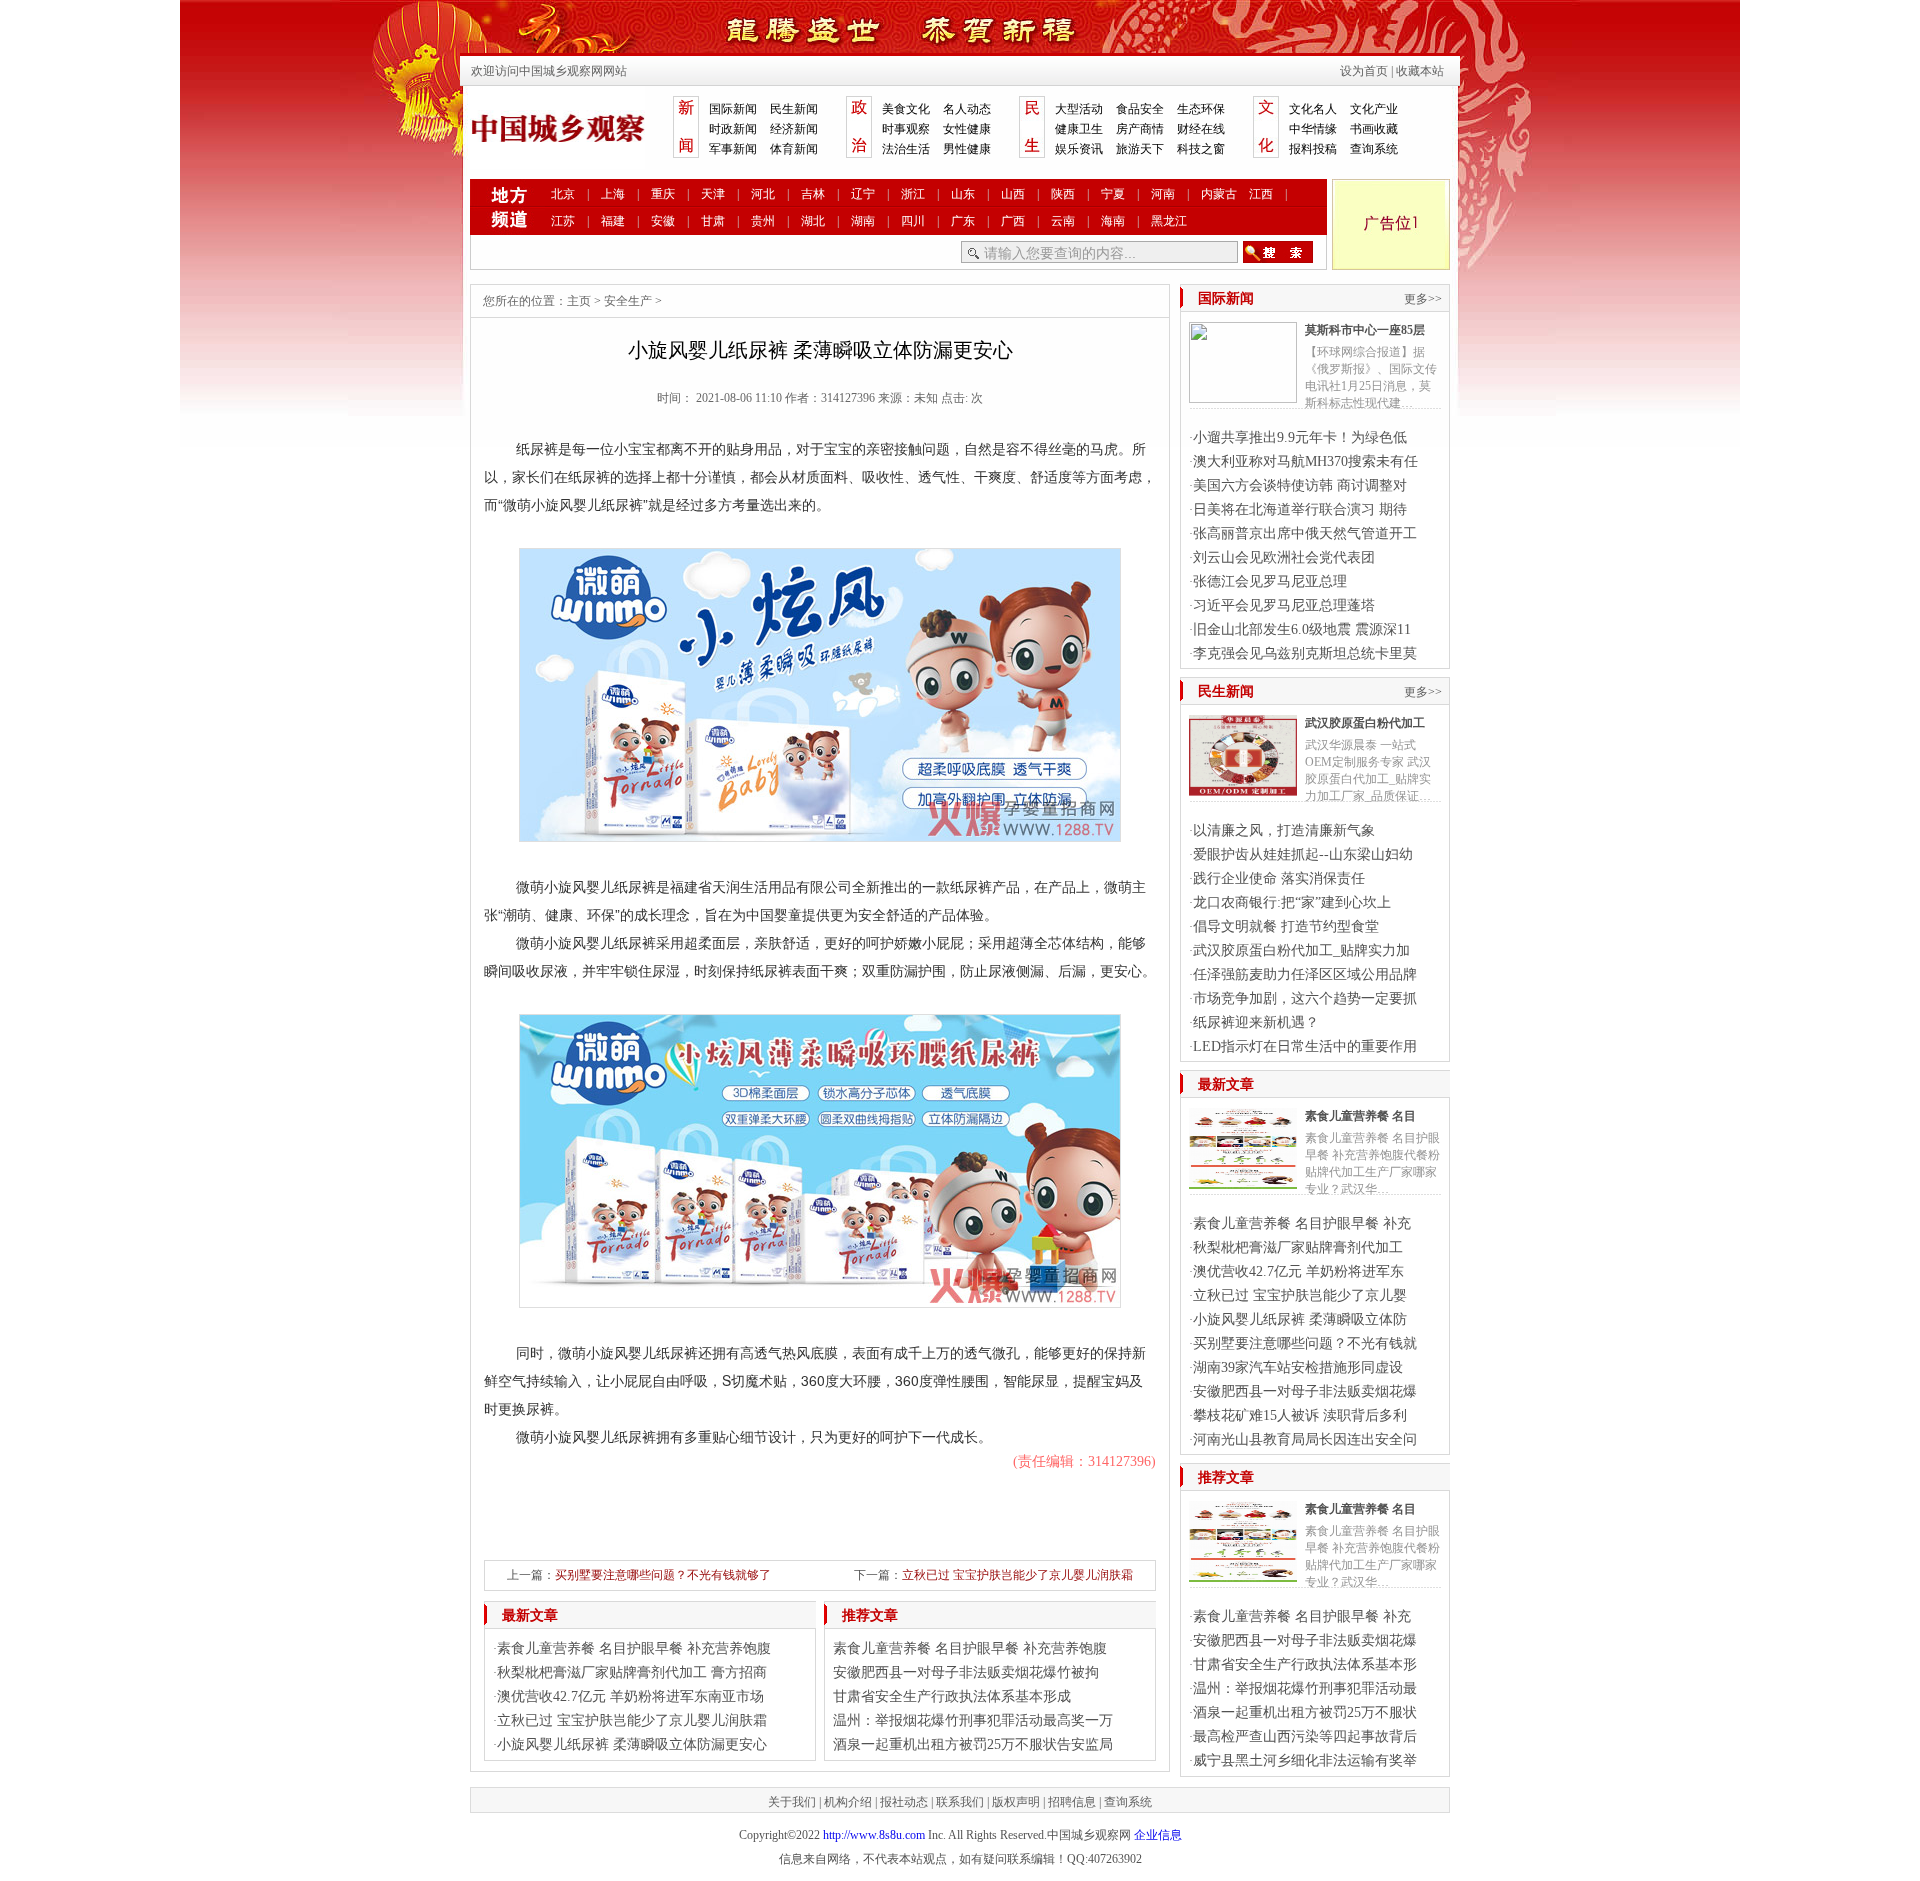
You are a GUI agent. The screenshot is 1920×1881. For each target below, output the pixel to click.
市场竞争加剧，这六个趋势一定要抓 (1305, 998)
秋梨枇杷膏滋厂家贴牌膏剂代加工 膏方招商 (632, 1672)
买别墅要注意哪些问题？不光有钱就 (1305, 1343)
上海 (613, 194)
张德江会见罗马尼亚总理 (1270, 581)
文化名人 (1313, 109)
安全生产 (628, 301)
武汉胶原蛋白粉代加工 (1365, 723)
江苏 (563, 221)
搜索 (1278, 252)
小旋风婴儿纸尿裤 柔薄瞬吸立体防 (1300, 1319)
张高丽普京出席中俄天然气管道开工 (1305, 533)
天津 (713, 194)
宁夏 (1113, 194)
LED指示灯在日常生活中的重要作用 (1305, 1046)
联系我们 (960, 1802)
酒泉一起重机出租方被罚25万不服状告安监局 (973, 1744)
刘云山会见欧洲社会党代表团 (1284, 557)
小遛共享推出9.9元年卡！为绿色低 (1300, 437)
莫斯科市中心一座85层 (1365, 330)
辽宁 (863, 194)
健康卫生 (1079, 129)
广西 (1013, 221)
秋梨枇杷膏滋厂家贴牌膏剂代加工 (1298, 1247)
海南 (1113, 221)
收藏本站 (1420, 71)
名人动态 (967, 109)
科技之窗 (1201, 149)
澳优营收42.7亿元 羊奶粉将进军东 (1298, 1271)
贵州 (763, 221)
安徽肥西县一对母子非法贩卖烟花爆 (1305, 1391)
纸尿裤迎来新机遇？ (1256, 1022)
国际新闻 (733, 109)
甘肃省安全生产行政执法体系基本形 (1305, 1664)
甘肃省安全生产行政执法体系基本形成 (952, 1696)
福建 (613, 221)
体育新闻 (794, 149)
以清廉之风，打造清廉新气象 (1284, 830)
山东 (963, 194)
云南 (1063, 221)
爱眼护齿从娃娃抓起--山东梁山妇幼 (1303, 854)
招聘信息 (1072, 1802)
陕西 (1063, 194)
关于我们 (792, 1802)
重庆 (663, 194)
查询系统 (1374, 149)
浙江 (913, 194)
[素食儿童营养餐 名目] (1243, 1181)
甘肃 (713, 221)
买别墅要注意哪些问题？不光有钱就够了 (663, 1575)
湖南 (863, 221)
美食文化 (906, 109)
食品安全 (1140, 109)
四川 (913, 221)
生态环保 (1201, 109)
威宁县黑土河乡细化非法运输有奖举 (1305, 1760)
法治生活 (906, 149)
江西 (1261, 194)
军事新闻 (733, 149)
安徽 (663, 221)
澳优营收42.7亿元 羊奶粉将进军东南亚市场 (630, 1696)
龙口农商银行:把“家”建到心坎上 (1292, 902)
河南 (1163, 194)
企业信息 (1158, 1835)
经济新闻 (794, 129)
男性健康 (967, 149)
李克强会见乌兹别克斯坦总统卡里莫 (1305, 653)
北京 (563, 194)
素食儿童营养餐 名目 (1360, 1116)
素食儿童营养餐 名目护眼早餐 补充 (1302, 1223)
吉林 (813, 194)
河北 (763, 194)
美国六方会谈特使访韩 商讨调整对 (1300, 485)
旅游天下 (1140, 149)
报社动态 (904, 1802)
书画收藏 (1374, 129)
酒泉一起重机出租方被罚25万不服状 (1305, 1712)
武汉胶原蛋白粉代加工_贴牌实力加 (1301, 950)
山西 (1013, 194)
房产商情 (1140, 129)
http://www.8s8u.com (874, 1835)
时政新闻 (733, 129)
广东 (963, 221)
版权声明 (1016, 1802)
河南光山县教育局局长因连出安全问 (1305, 1439)
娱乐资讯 (1079, 149)
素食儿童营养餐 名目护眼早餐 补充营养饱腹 (634, 1648)
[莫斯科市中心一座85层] (1243, 395)
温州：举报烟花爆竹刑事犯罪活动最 (1305, 1688)
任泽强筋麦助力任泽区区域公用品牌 (1305, 974)
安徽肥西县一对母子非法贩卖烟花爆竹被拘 (966, 1672)
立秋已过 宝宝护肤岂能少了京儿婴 (1300, 1295)
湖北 (813, 221)
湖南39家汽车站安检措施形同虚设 (1298, 1367)
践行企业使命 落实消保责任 (1279, 878)
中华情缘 (1313, 129)
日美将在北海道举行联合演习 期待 (1300, 509)
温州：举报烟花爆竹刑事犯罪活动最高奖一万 (973, 1720)
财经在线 (1201, 129)
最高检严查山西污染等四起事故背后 (1305, 1736)
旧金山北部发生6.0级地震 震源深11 (1302, 629)
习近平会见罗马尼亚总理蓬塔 (1284, 605)
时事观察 (906, 129)
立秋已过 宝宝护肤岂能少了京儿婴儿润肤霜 (1017, 1575)
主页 (579, 301)
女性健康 (967, 129)
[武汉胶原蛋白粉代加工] (1243, 788)
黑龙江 (1169, 221)
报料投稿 (1313, 149)
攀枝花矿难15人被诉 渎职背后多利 (1300, 1415)
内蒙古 (1219, 194)
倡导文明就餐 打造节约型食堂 (1286, 926)
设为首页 (1364, 71)
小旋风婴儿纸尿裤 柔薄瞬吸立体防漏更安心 (632, 1744)
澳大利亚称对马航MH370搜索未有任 (1305, 461)
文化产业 (1374, 109)
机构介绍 (848, 1802)
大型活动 (1079, 109)
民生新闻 (794, 109)
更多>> (1423, 299)
